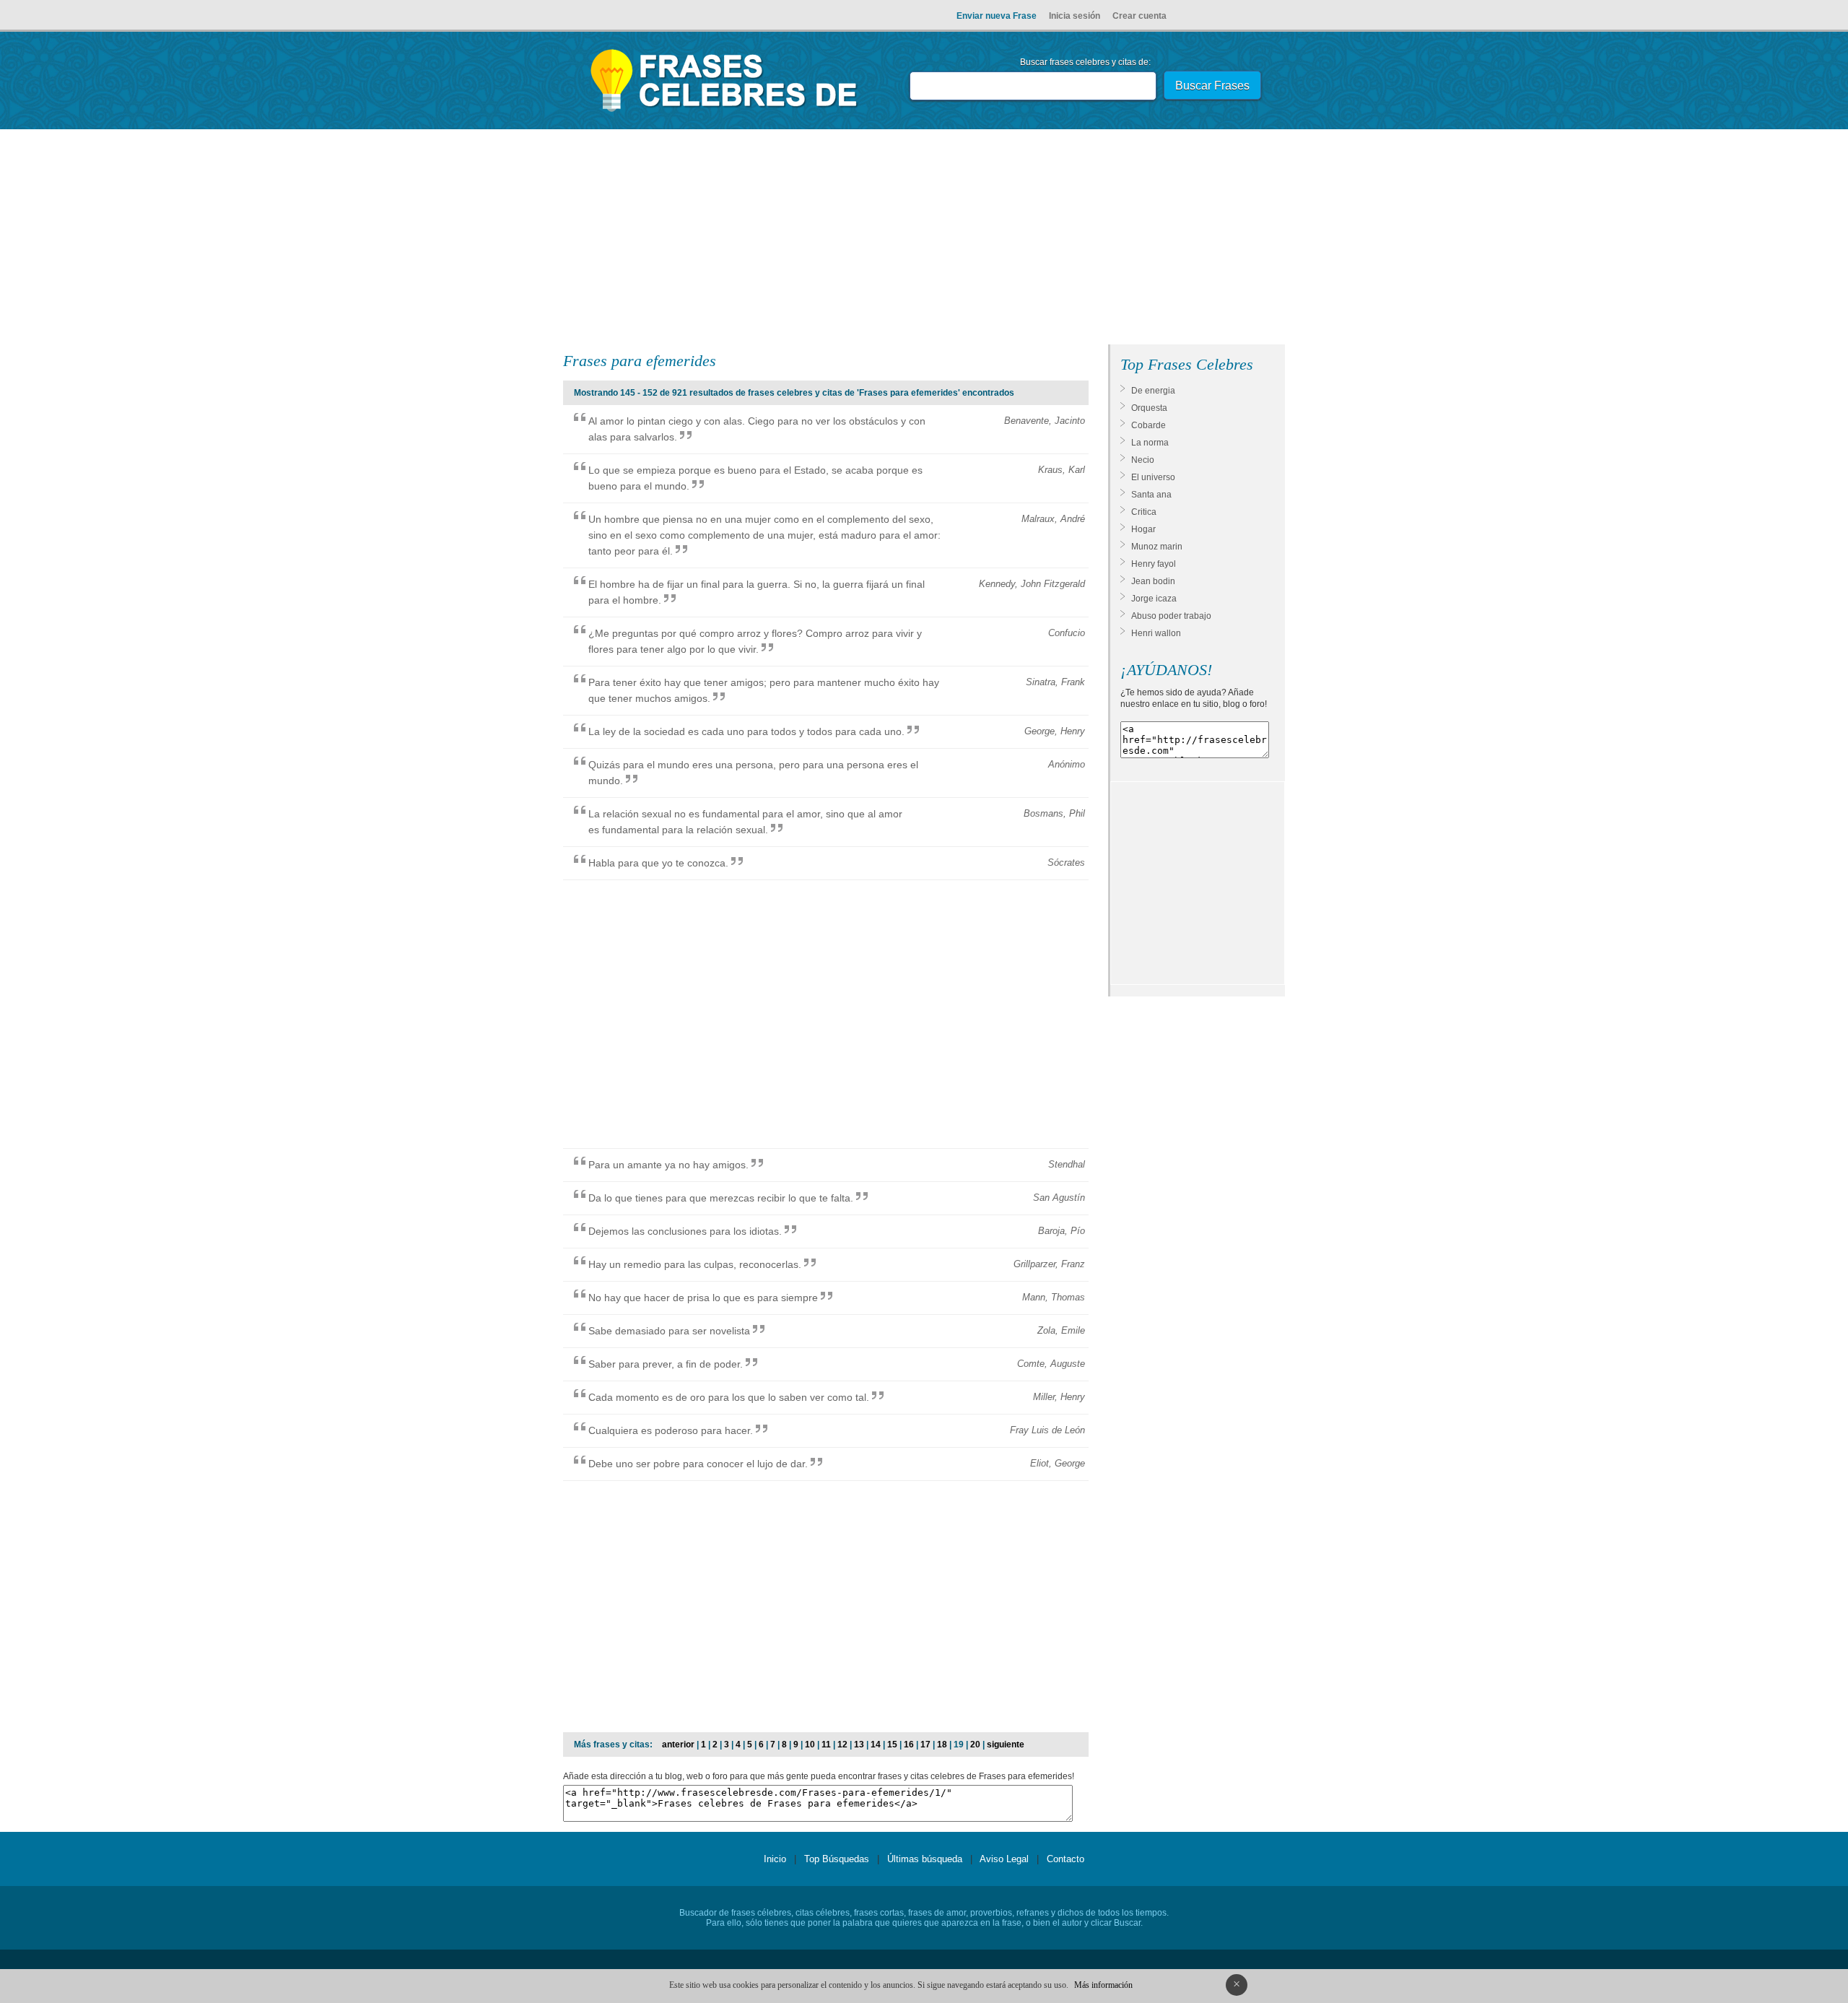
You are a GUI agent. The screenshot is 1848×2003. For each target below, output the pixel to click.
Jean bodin (1153, 581)
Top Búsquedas (837, 1859)
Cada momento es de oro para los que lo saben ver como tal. (729, 1397)
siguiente (1006, 1745)
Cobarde (1149, 425)
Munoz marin (1157, 547)
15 (892, 1745)
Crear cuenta (1139, 16)
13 (859, 1745)
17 (925, 1745)
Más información (1103, 1985)
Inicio (775, 1859)
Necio (1143, 460)
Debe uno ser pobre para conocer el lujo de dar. (698, 1464)
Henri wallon (1156, 633)
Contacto (1065, 1859)
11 (826, 1745)
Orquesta (1149, 408)
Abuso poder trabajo (1171, 616)
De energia (1153, 391)
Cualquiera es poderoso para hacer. (671, 1430)
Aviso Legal (1004, 1859)
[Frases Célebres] (724, 112)
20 (975, 1745)
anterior (678, 1745)
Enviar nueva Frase (997, 16)
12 (842, 1745)
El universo (1153, 477)
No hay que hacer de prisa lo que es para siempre (703, 1298)
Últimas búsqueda (925, 1859)
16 (909, 1745)
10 (810, 1745)
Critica (1144, 512)
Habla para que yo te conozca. (658, 863)
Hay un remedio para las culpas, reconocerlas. (695, 1264)
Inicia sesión (1075, 16)
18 (942, 1745)
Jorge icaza (1154, 599)
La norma (1150, 443)
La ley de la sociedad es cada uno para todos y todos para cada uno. (746, 731)
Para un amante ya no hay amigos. (668, 1165)
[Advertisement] (924, 240)
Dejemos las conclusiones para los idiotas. (685, 1231)
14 (876, 1745)
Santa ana (1151, 495)
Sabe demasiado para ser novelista (669, 1331)
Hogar (1143, 529)
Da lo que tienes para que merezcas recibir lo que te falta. (721, 1198)
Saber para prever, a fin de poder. (666, 1364)
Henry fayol (1154, 564)
